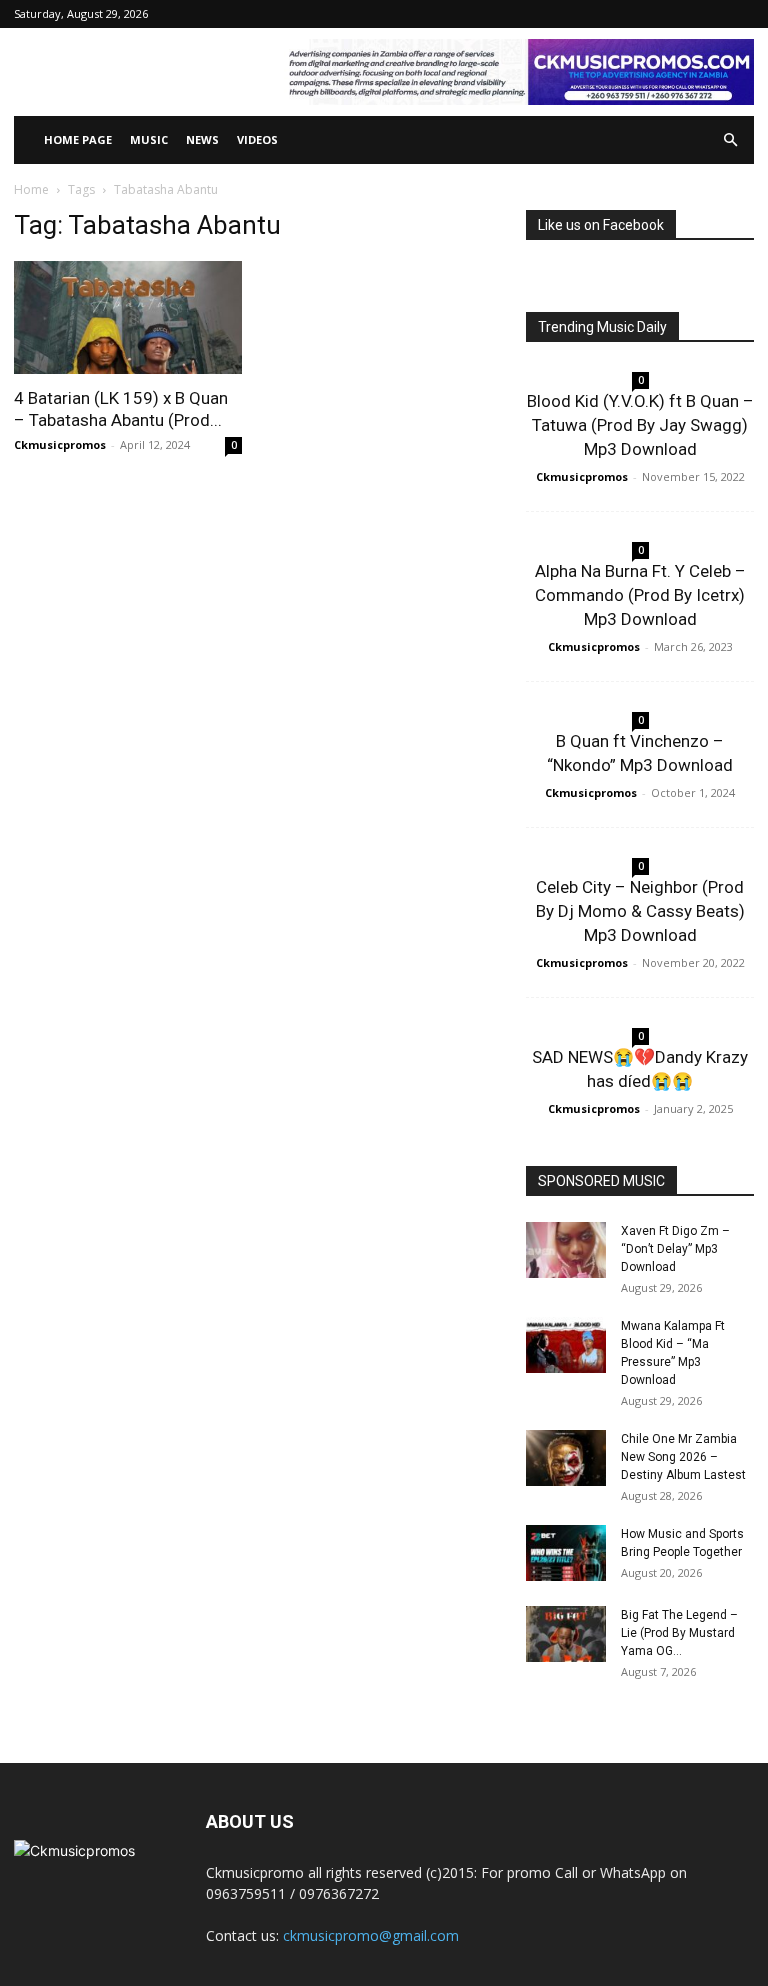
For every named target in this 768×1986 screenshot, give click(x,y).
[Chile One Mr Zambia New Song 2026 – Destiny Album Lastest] (566, 1458)
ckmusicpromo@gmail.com (371, 1935)
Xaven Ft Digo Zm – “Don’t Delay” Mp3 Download (675, 1249)
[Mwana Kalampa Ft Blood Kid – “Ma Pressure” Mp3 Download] (566, 1345)
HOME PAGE (78, 139)
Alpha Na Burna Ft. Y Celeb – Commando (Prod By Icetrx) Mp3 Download (640, 595)
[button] (730, 140)
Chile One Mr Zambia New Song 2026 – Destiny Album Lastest (683, 1457)
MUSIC (149, 139)
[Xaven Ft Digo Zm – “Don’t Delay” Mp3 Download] (566, 1250)
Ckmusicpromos (60, 444)
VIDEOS (257, 139)
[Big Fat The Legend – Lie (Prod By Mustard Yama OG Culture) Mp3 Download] (566, 1634)
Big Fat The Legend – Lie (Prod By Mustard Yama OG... (679, 1633)
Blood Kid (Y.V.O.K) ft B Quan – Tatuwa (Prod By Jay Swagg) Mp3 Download (640, 425)
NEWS (202, 139)
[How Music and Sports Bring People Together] (566, 1553)
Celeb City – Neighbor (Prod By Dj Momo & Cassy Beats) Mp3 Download (640, 911)
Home (31, 189)
